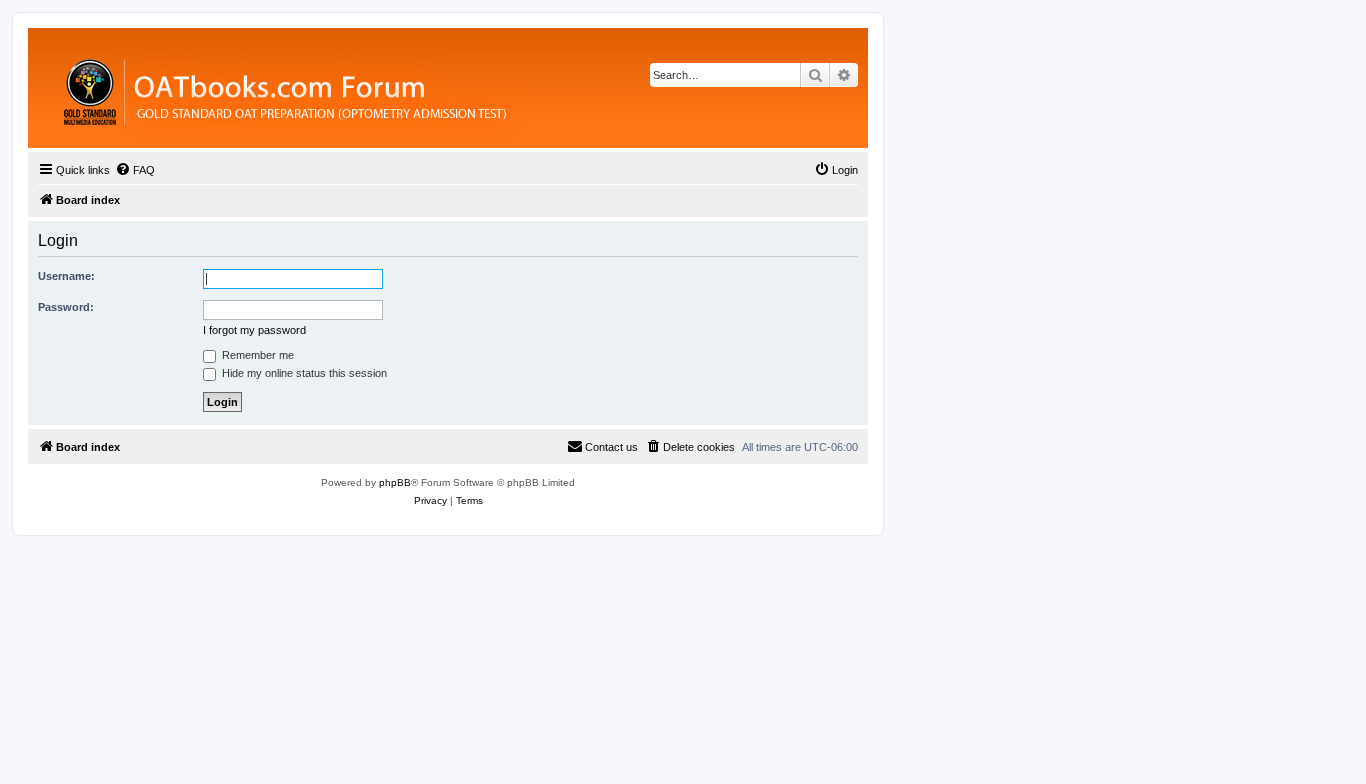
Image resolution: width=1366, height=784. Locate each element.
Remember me (256, 355)
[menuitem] (135, 170)
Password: (66, 307)
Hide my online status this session (303, 373)
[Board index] (394, 88)
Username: (66, 276)
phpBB (395, 482)
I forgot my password (254, 330)
